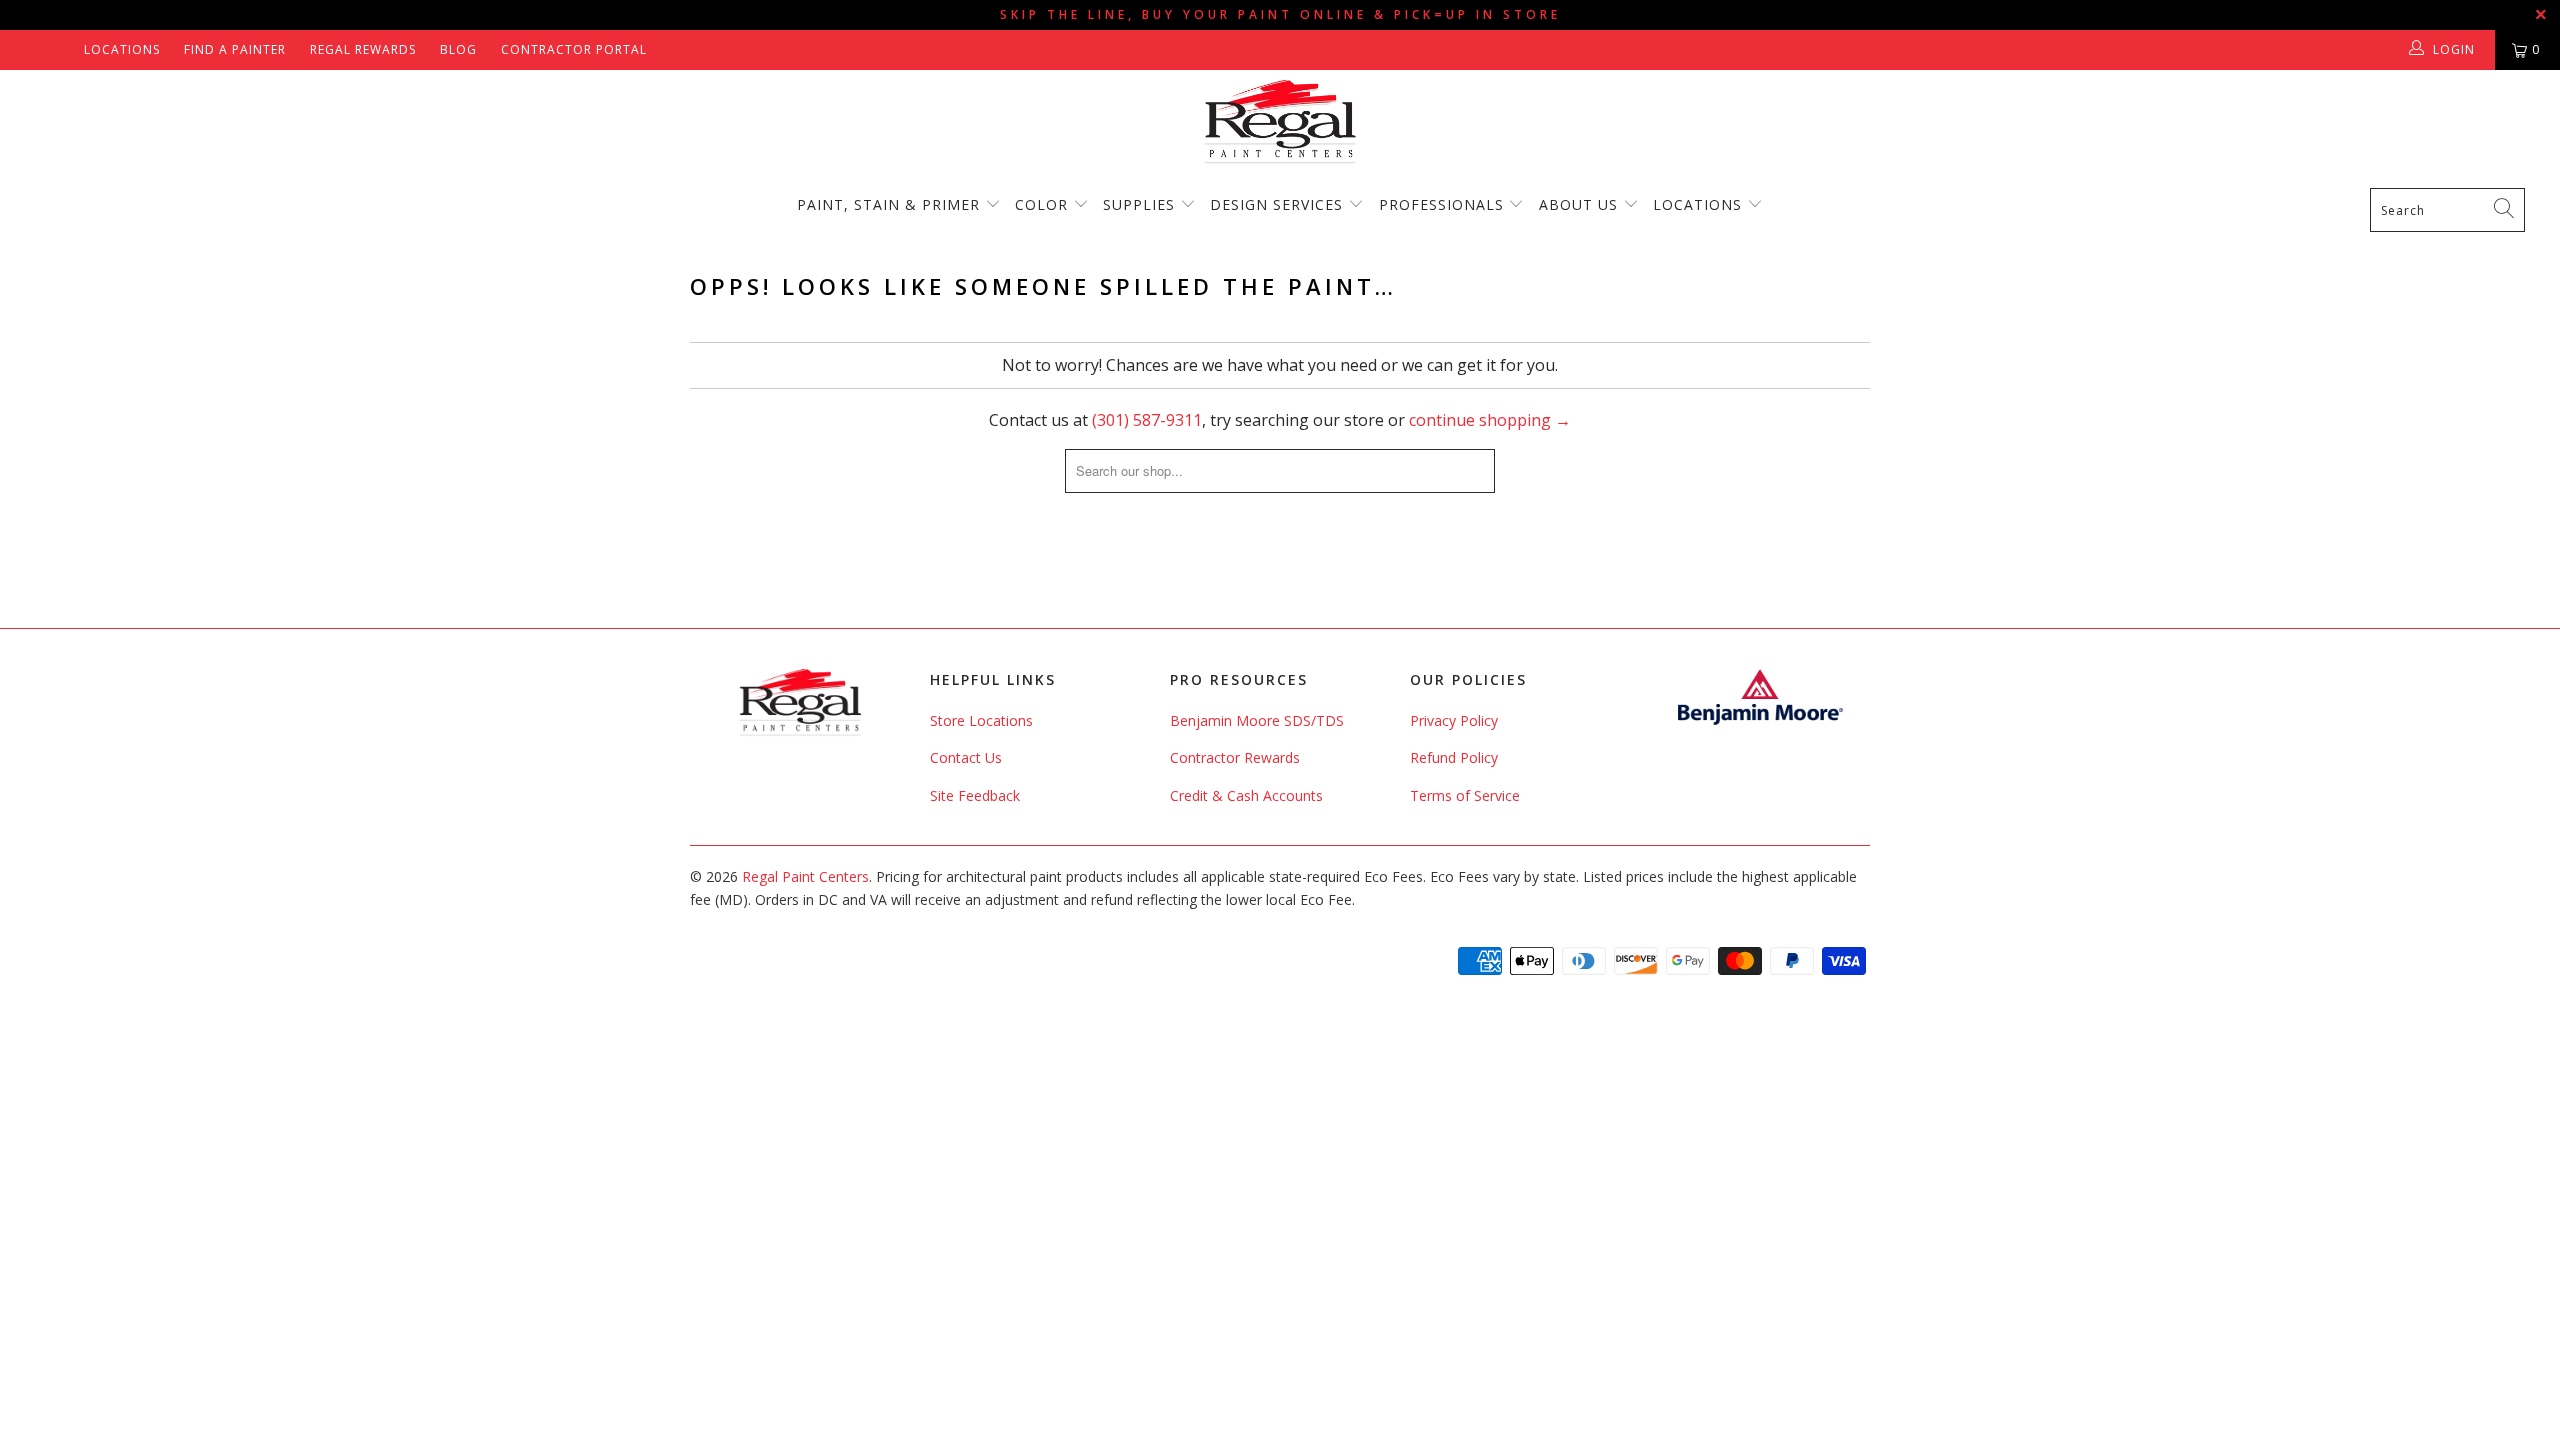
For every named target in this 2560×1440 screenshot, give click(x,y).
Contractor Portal (574, 49)
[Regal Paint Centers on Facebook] (32, 49)
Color (1041, 204)
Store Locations (981, 720)
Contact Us (966, 757)
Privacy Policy (1454, 720)
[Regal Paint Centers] (1280, 122)
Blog (458, 49)
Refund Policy (1454, 757)
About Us (1581, 204)
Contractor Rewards (1235, 757)
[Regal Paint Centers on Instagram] (61, 49)
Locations (122, 49)
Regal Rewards (363, 49)
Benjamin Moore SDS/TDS (1257, 720)
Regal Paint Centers (805, 876)
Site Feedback (975, 795)
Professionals (1444, 204)
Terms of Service (1465, 795)
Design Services (1276, 204)
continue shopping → (1490, 420)
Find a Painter (235, 49)
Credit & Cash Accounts (1246, 795)
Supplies (1139, 204)
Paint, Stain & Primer (888, 204)
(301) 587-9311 (1147, 420)
